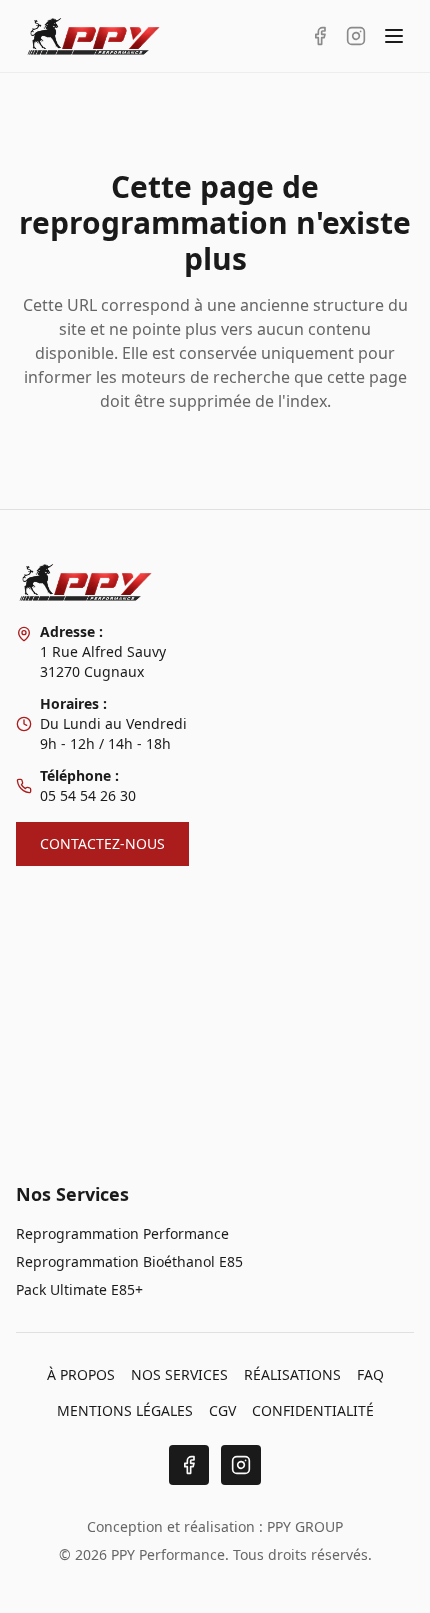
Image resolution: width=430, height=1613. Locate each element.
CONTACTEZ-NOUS (102, 843)
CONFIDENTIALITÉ (313, 1410)
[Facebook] (189, 1465)
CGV (222, 1410)
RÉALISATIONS (292, 1374)
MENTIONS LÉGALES (125, 1410)
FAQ (370, 1374)
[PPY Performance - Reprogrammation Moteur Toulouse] (93, 36)
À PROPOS (81, 1374)
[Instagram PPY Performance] (356, 36)
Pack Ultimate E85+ (79, 1289)
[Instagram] (241, 1465)
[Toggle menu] (394, 36)
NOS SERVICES (179, 1374)
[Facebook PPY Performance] (320, 36)
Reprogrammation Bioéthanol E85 (129, 1261)
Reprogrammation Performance (122, 1233)
